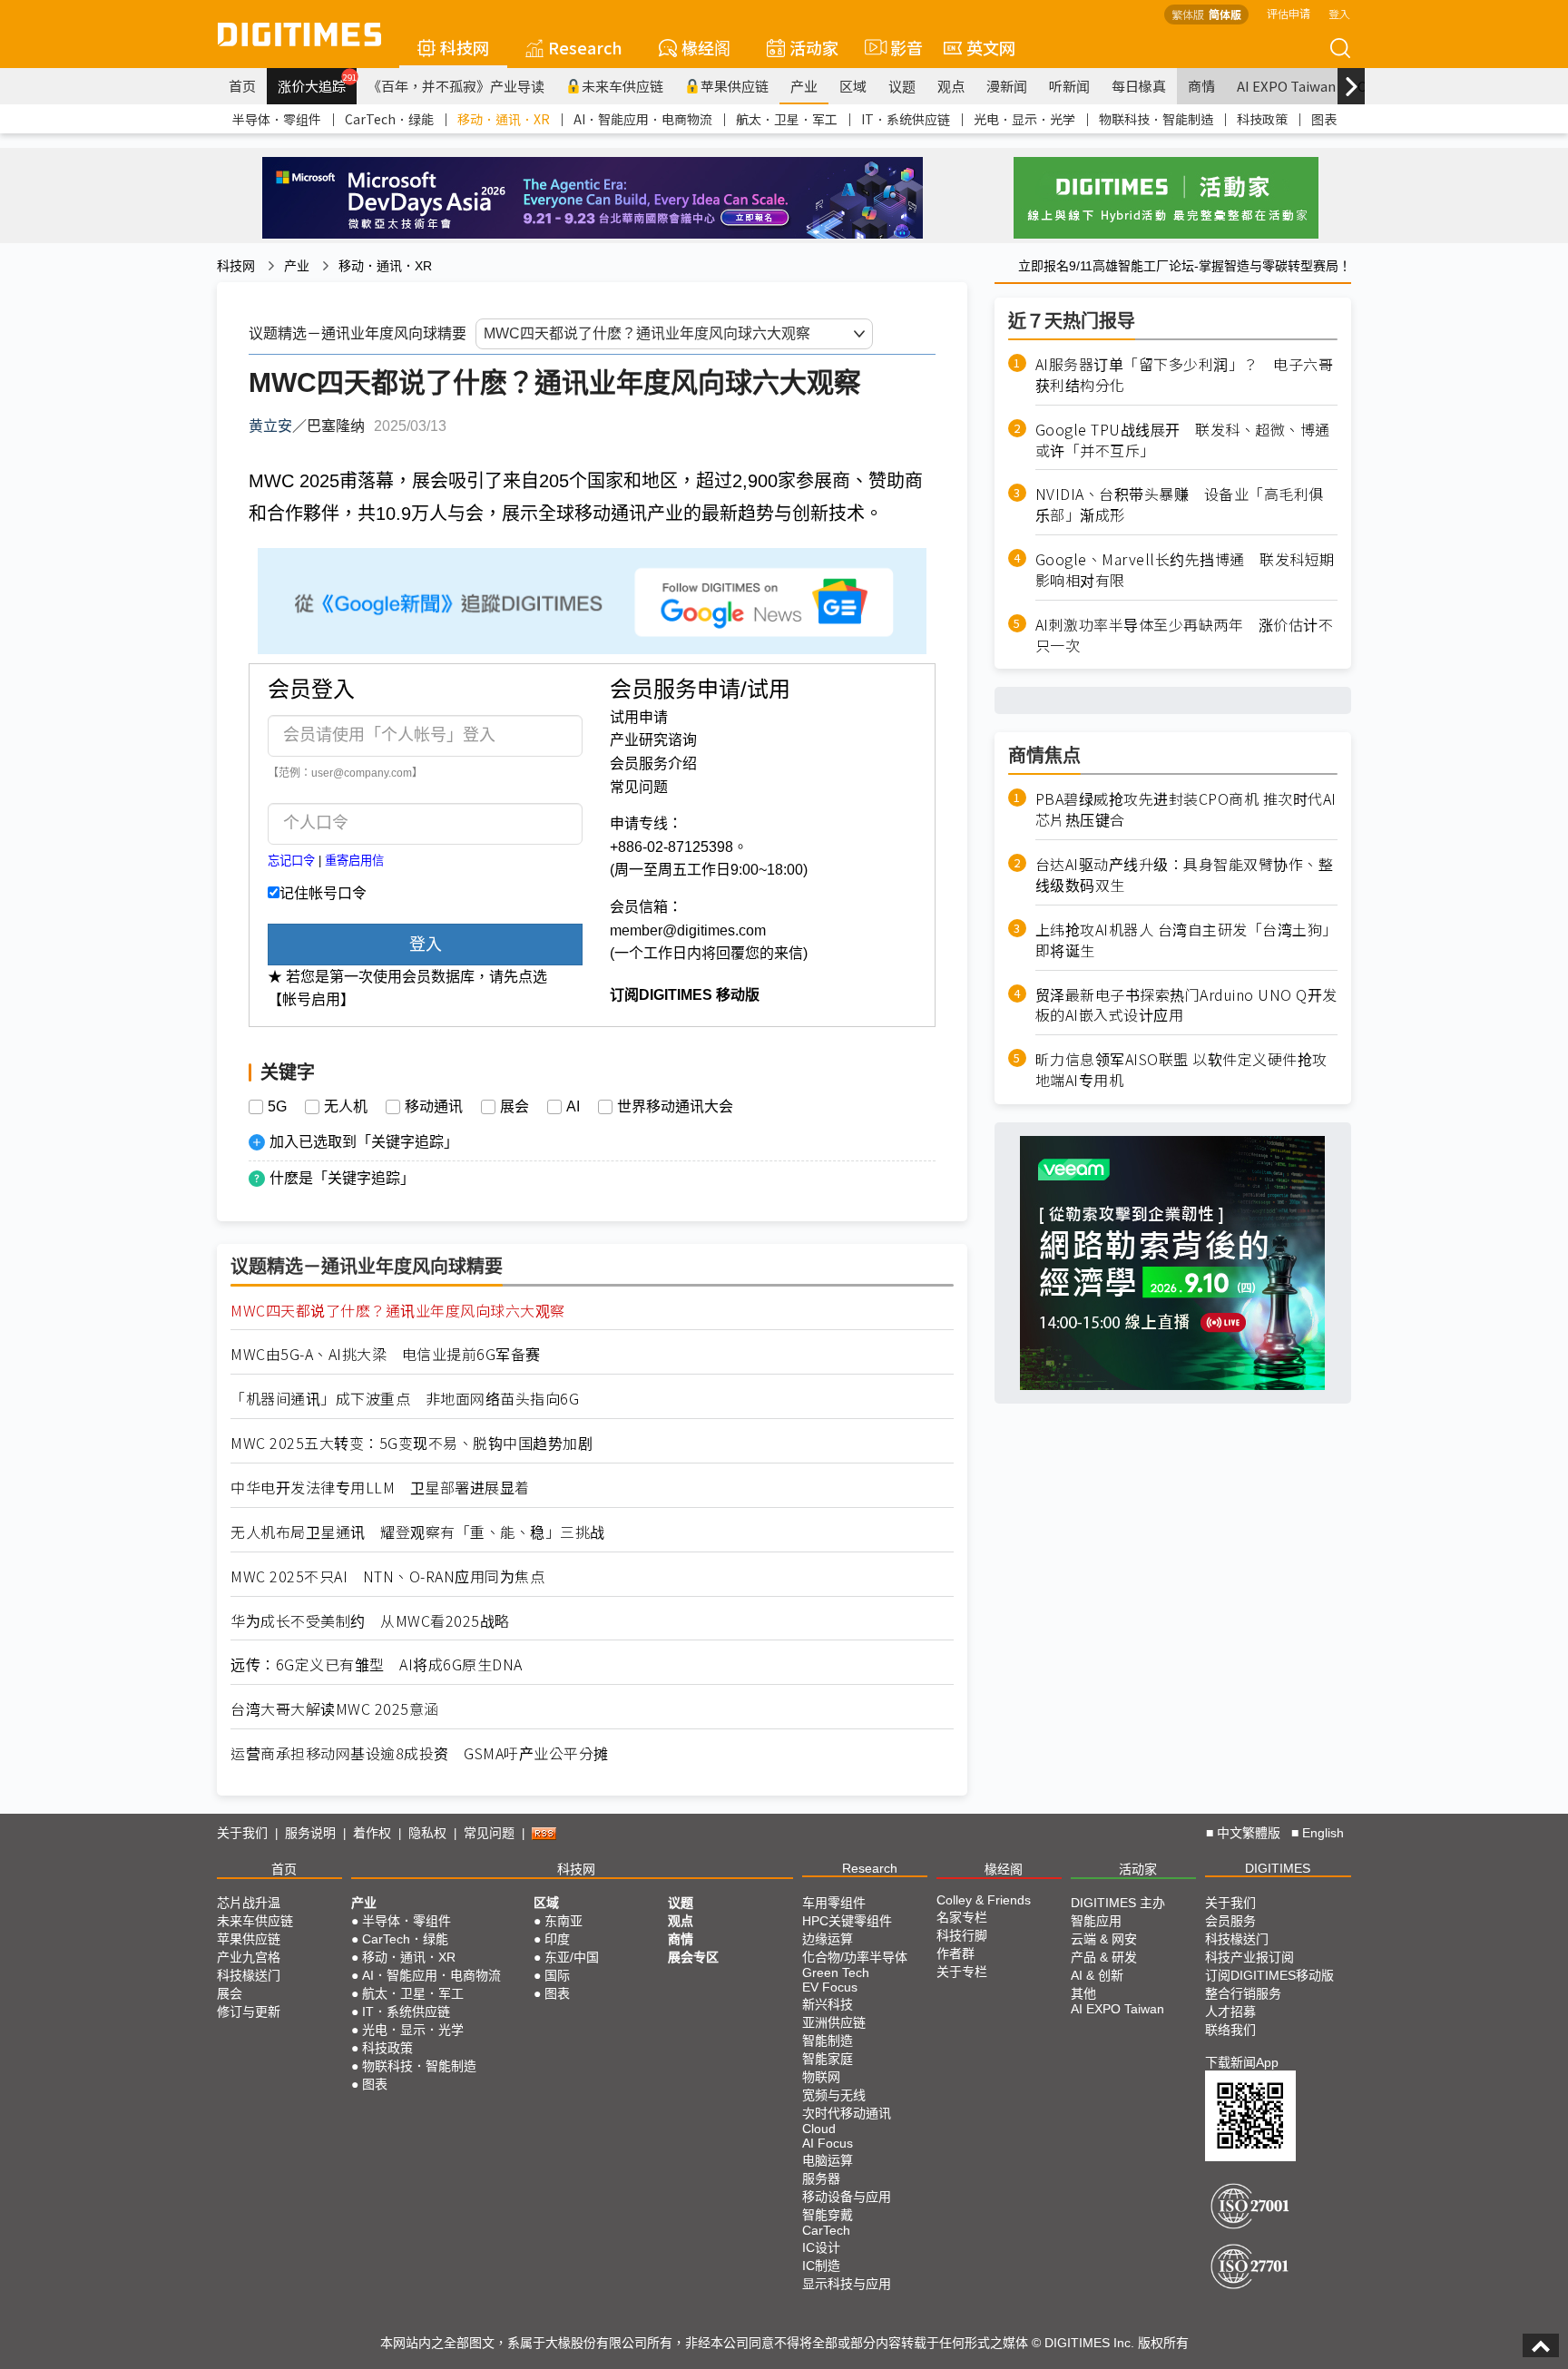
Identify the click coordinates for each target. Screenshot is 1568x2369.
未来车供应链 (622, 86)
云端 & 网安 (1104, 1939)
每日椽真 (1139, 86)
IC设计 (821, 2247)
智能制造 (828, 2041)
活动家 (814, 47)
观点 (951, 86)
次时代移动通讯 (847, 2113)
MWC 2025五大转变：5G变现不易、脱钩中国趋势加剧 (412, 1443)
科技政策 (1262, 119)
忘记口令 (291, 861)
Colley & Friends (984, 1900)
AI (573, 1107)
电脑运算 (828, 2160)
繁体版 (1188, 14)
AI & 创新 (1097, 1975)
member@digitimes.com (688, 930)
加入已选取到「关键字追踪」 (364, 1142)
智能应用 (1096, 1921)
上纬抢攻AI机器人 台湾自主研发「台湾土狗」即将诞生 (1186, 940)
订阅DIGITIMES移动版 (1269, 1975)
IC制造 (821, 2266)
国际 (557, 1975)
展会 (514, 1107)
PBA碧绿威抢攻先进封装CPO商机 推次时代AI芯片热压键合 (1186, 809)
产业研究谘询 (653, 740)
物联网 (821, 2077)
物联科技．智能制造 (1156, 119)
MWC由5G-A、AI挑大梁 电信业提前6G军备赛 (386, 1354)
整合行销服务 (1243, 1993)
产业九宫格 (249, 1957)
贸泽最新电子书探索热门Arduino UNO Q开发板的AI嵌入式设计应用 (1186, 1005)
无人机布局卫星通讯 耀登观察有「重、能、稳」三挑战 (418, 1532)
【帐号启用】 (311, 999)
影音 (899, 47)
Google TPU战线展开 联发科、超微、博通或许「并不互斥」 (1183, 440)
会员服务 (1230, 1921)
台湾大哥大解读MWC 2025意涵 (335, 1709)
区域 (853, 86)
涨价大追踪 (317, 83)
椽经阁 (706, 47)
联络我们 (1230, 2030)
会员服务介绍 (653, 764)
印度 (557, 1939)
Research (585, 47)
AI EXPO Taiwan (1286, 86)
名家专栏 (962, 1917)
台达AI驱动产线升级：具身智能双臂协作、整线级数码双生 (1185, 875)
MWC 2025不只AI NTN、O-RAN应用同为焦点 (387, 1576)
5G (277, 1107)
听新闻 (1069, 86)
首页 (242, 86)
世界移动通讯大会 (675, 1107)
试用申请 (639, 717)
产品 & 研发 (1104, 1957)
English (1323, 1833)
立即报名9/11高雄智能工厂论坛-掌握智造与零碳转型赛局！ (1185, 266)
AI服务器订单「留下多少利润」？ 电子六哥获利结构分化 (1185, 375)
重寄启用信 (354, 861)
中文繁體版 (1249, 1833)
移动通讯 (434, 1107)
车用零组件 (834, 1903)
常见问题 (639, 787)
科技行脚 (962, 1935)
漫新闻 (1007, 86)
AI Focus (828, 2143)
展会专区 (693, 1957)
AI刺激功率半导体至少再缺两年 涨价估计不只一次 (1185, 635)
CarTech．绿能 (389, 119)
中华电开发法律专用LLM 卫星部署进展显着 (380, 1488)
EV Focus (830, 1987)
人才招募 (1230, 2012)
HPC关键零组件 (847, 1921)
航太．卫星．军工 (787, 119)
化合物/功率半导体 (855, 1957)
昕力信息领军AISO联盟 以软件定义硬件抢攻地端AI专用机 (1181, 1070)
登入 (1339, 13)
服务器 (821, 2178)
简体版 (1225, 14)
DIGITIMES (1278, 1868)
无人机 (346, 1107)
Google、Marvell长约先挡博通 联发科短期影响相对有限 (1185, 570)
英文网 (991, 47)
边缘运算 (828, 1939)
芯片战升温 (249, 1903)
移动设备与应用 (847, 2197)
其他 (1083, 1993)
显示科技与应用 (847, 2284)
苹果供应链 (735, 86)
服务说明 (310, 1833)
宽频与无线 (834, 2095)
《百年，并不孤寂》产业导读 (456, 86)
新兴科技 (828, 2004)
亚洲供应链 (834, 2022)
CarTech (826, 2230)
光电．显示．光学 (1024, 119)
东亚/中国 (572, 1957)
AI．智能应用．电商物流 (643, 119)
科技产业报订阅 (1249, 1957)
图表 (1324, 119)
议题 (902, 86)
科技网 (465, 47)
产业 (804, 86)
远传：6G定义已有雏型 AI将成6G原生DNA (377, 1664)
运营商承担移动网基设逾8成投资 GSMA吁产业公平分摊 (420, 1753)
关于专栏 (962, 1972)
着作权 (372, 1833)
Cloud (819, 2129)
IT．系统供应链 (906, 119)
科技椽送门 (249, 1975)
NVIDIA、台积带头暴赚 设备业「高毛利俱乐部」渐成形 (1180, 504)
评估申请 (1289, 13)
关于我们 (242, 1833)
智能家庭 (828, 2059)
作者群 (955, 1953)
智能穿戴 (828, 2215)
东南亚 (563, 1921)
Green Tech (836, 1973)
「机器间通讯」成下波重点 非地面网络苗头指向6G (405, 1399)
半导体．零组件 (277, 119)
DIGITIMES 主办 (1118, 1903)
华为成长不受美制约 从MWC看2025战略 (370, 1621)
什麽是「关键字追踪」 (342, 1178)
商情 (1201, 86)
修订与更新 (249, 2012)
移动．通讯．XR (504, 119)
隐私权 (427, 1833)
